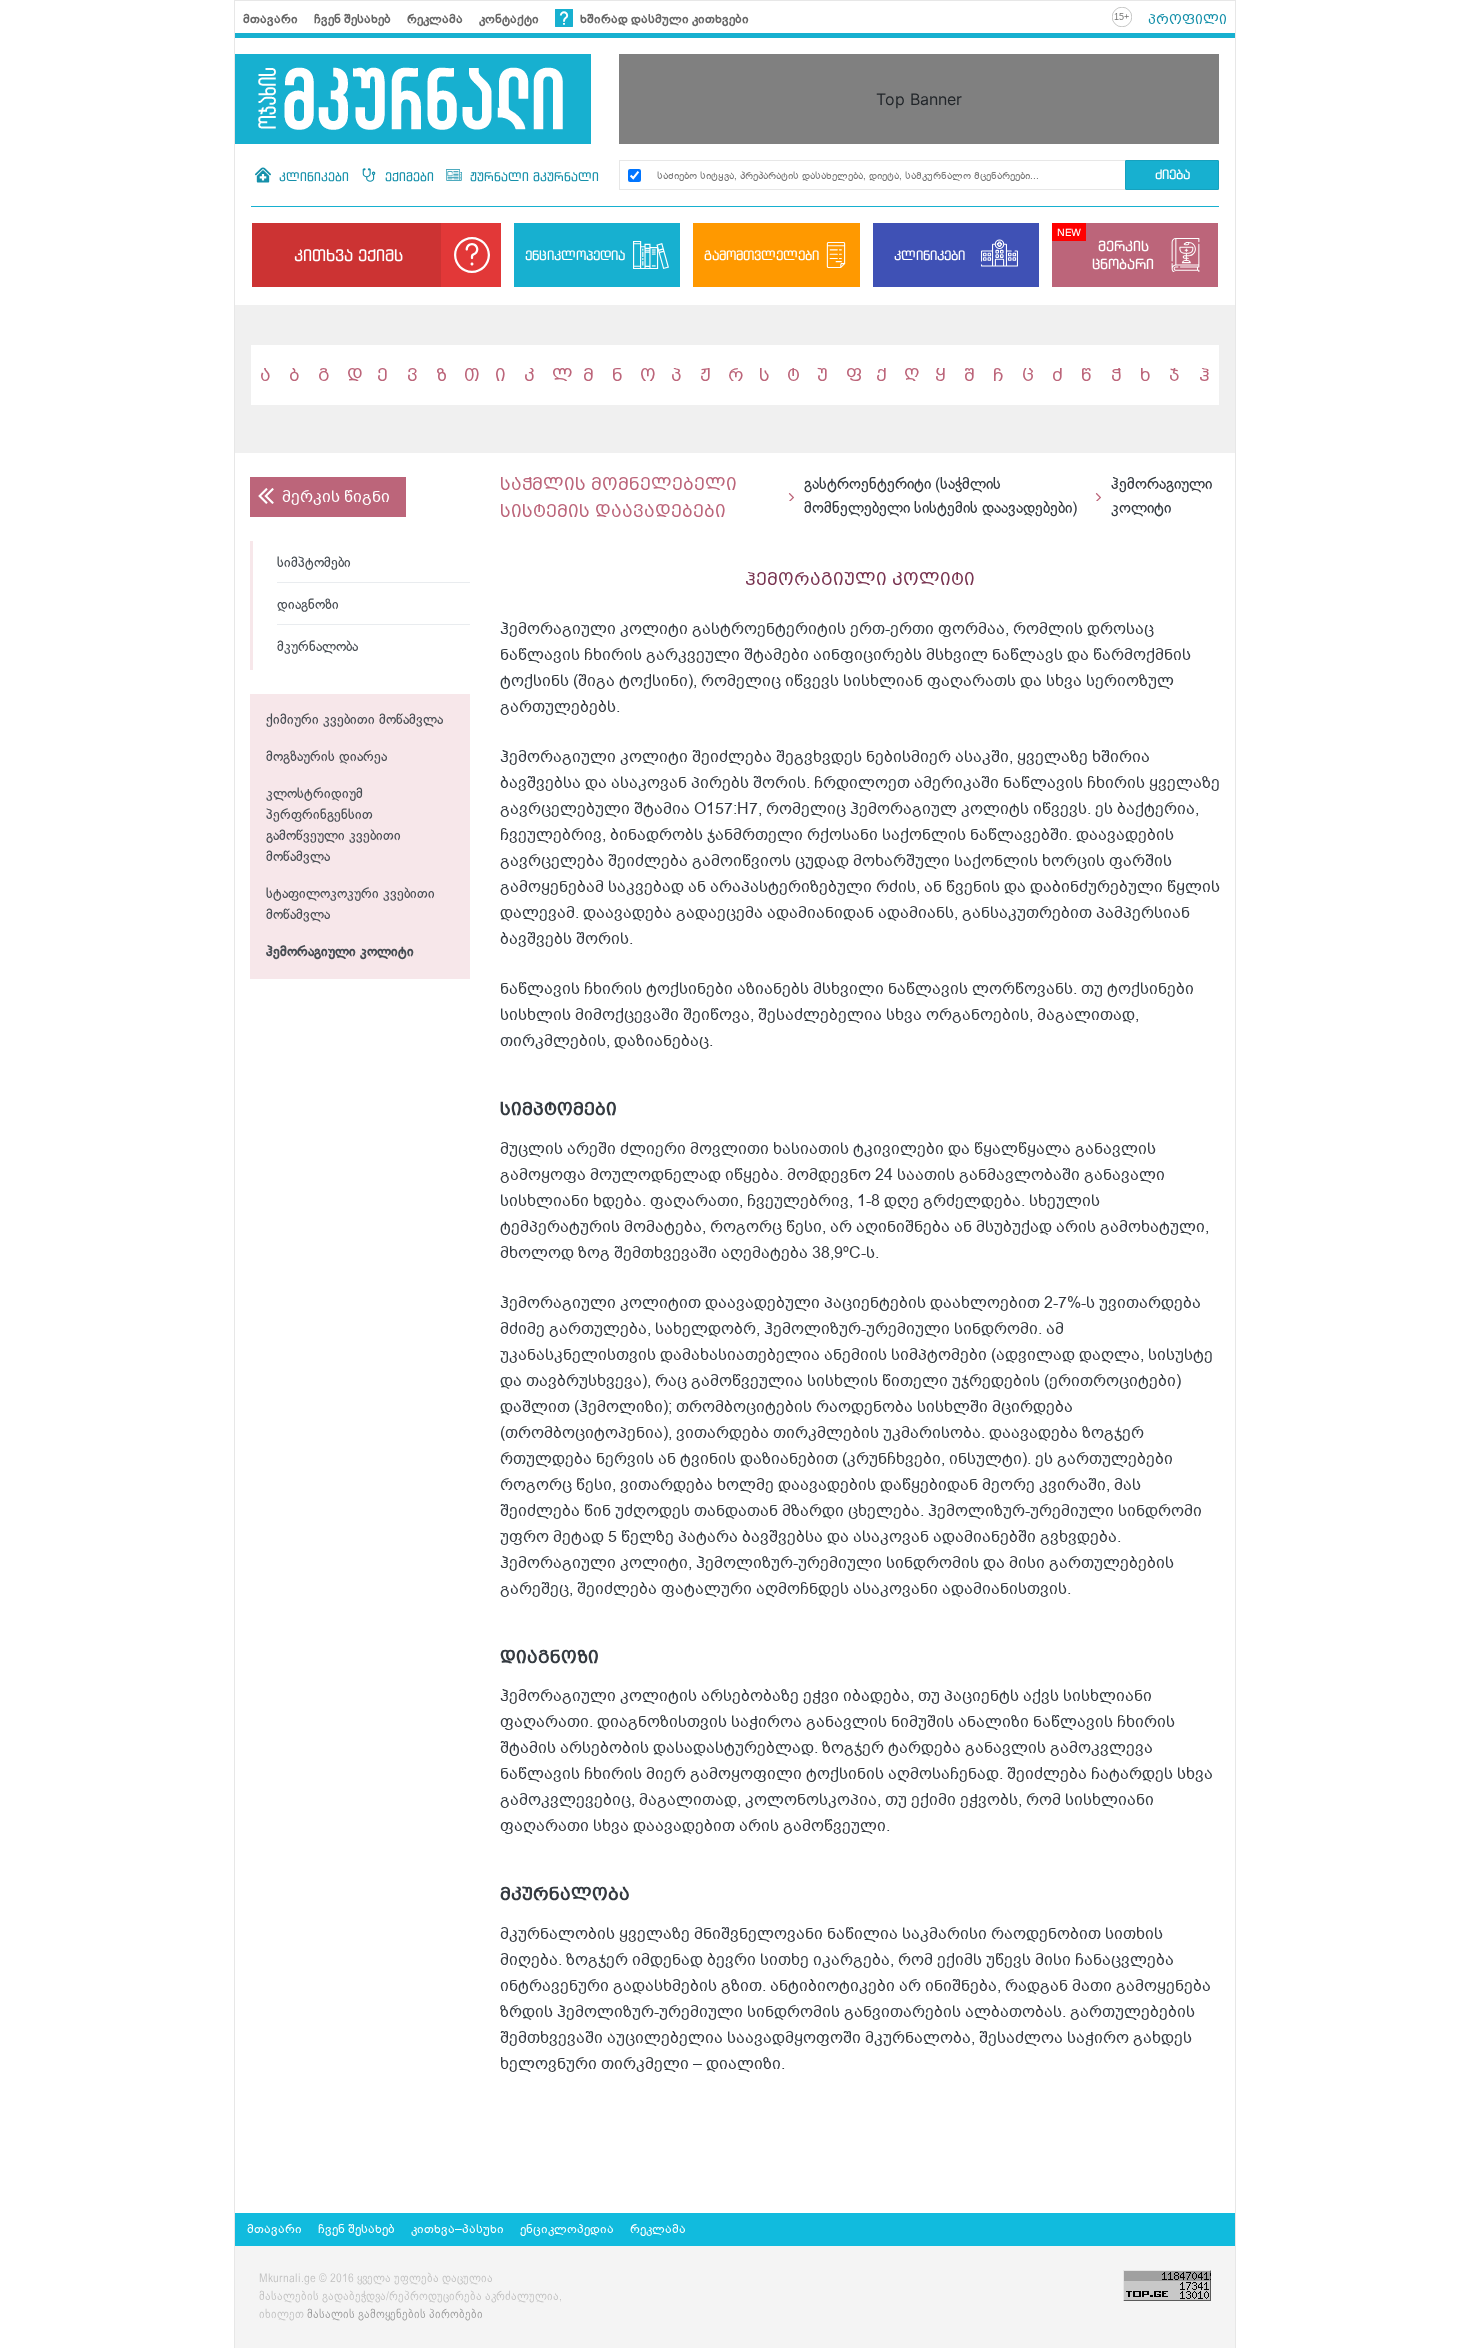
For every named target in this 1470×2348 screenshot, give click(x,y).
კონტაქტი (509, 19)
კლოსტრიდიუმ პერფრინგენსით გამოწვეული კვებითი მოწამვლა (333, 826)
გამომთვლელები (761, 255)
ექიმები (409, 176)
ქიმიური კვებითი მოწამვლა (354, 720)
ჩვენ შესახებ (352, 19)
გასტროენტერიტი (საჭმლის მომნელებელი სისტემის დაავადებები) (940, 496)
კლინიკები (314, 176)
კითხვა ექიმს (348, 255)
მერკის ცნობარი (1123, 254)
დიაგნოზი (308, 605)
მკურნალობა (317, 647)
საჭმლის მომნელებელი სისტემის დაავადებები (618, 497)
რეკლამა (435, 19)
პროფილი (1187, 19)
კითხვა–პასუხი (457, 2229)
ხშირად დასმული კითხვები (663, 19)
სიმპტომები (314, 563)
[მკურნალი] (413, 99)
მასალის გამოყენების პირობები (395, 2315)
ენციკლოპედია (575, 255)
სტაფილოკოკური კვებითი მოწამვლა (350, 905)
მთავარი (270, 19)
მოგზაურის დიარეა (326, 757)
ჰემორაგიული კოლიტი (340, 952)
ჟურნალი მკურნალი (532, 176)
